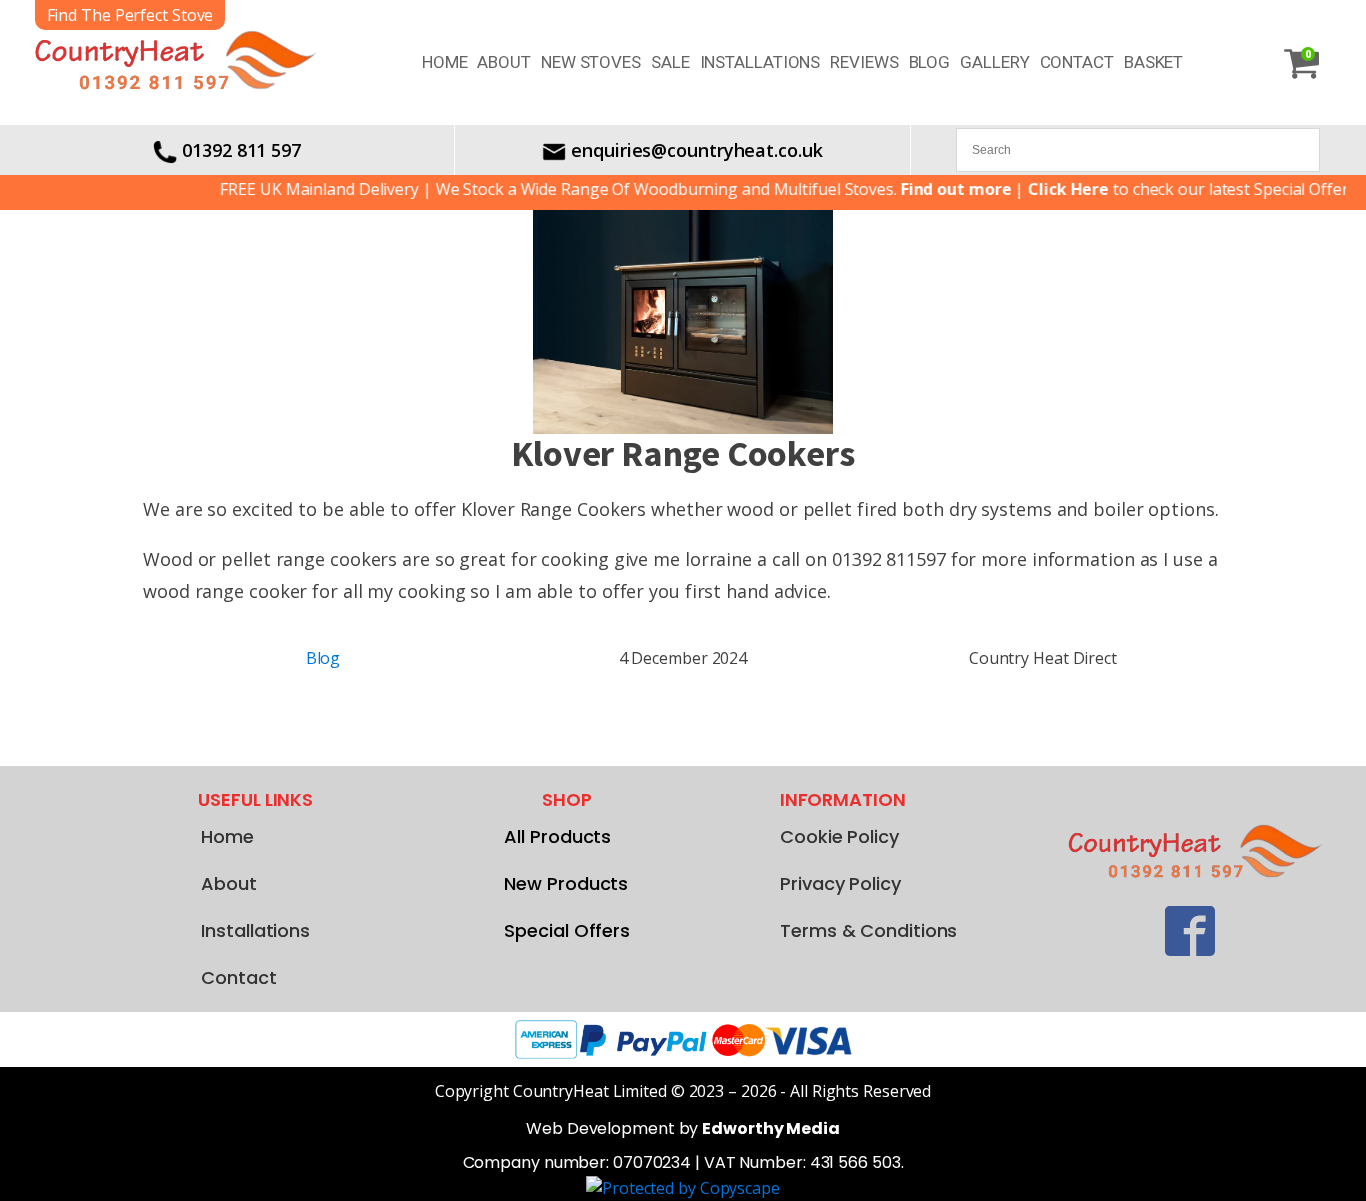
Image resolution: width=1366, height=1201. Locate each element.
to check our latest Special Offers (1174, 189)
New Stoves (591, 62)
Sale (670, 62)
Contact (1077, 62)
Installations (760, 62)
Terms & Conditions (868, 930)
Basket (1153, 62)
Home (445, 62)
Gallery (994, 62)
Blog (930, 62)
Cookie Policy (839, 836)
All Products (557, 836)
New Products (566, 883)
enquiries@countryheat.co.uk (696, 150)
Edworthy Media (771, 1128)
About (504, 62)
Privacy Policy (840, 883)
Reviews (864, 62)
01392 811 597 (241, 150)
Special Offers (567, 930)
